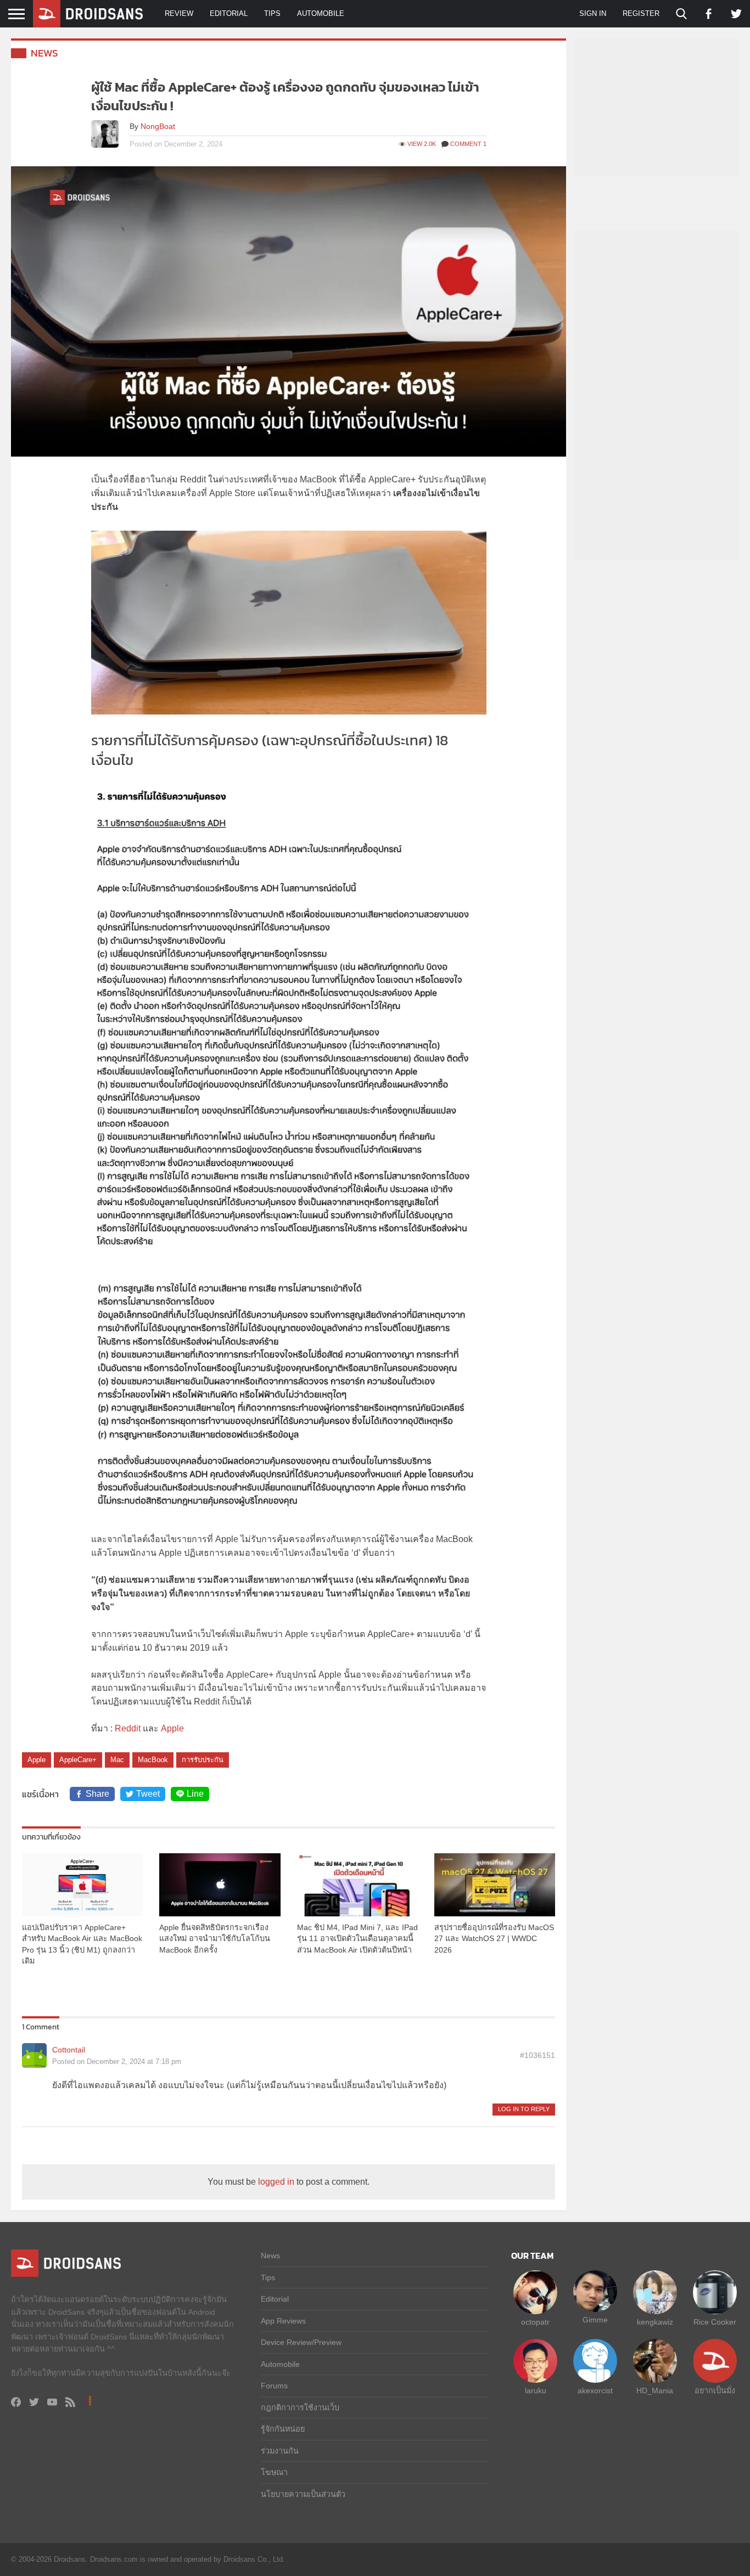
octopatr (535, 2322)
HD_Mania (655, 2391)
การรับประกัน (203, 1760)
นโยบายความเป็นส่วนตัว (303, 2494)
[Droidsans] (88, 14)
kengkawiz (655, 2322)
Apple (172, 1728)
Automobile (321, 13)
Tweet (148, 1794)
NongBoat (158, 126)
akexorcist (595, 2391)
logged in (276, 2182)
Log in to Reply (524, 2109)
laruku (536, 2391)
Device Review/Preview (301, 2342)
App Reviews (283, 2321)
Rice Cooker (715, 2322)
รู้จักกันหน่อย (283, 2429)
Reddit (128, 1728)
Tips (272, 13)
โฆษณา (274, 2472)
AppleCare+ (78, 1760)
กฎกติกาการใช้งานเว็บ (300, 2408)
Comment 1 (468, 144)
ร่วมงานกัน (280, 2451)
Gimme (595, 2320)
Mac (117, 1760)
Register (641, 13)
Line (195, 1794)
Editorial (229, 13)
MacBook (153, 1760)
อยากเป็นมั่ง (715, 2391)
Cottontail (69, 2050)
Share (97, 1794)
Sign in (593, 13)
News (44, 53)
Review (179, 13)
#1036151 (538, 2055)
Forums (274, 2386)
